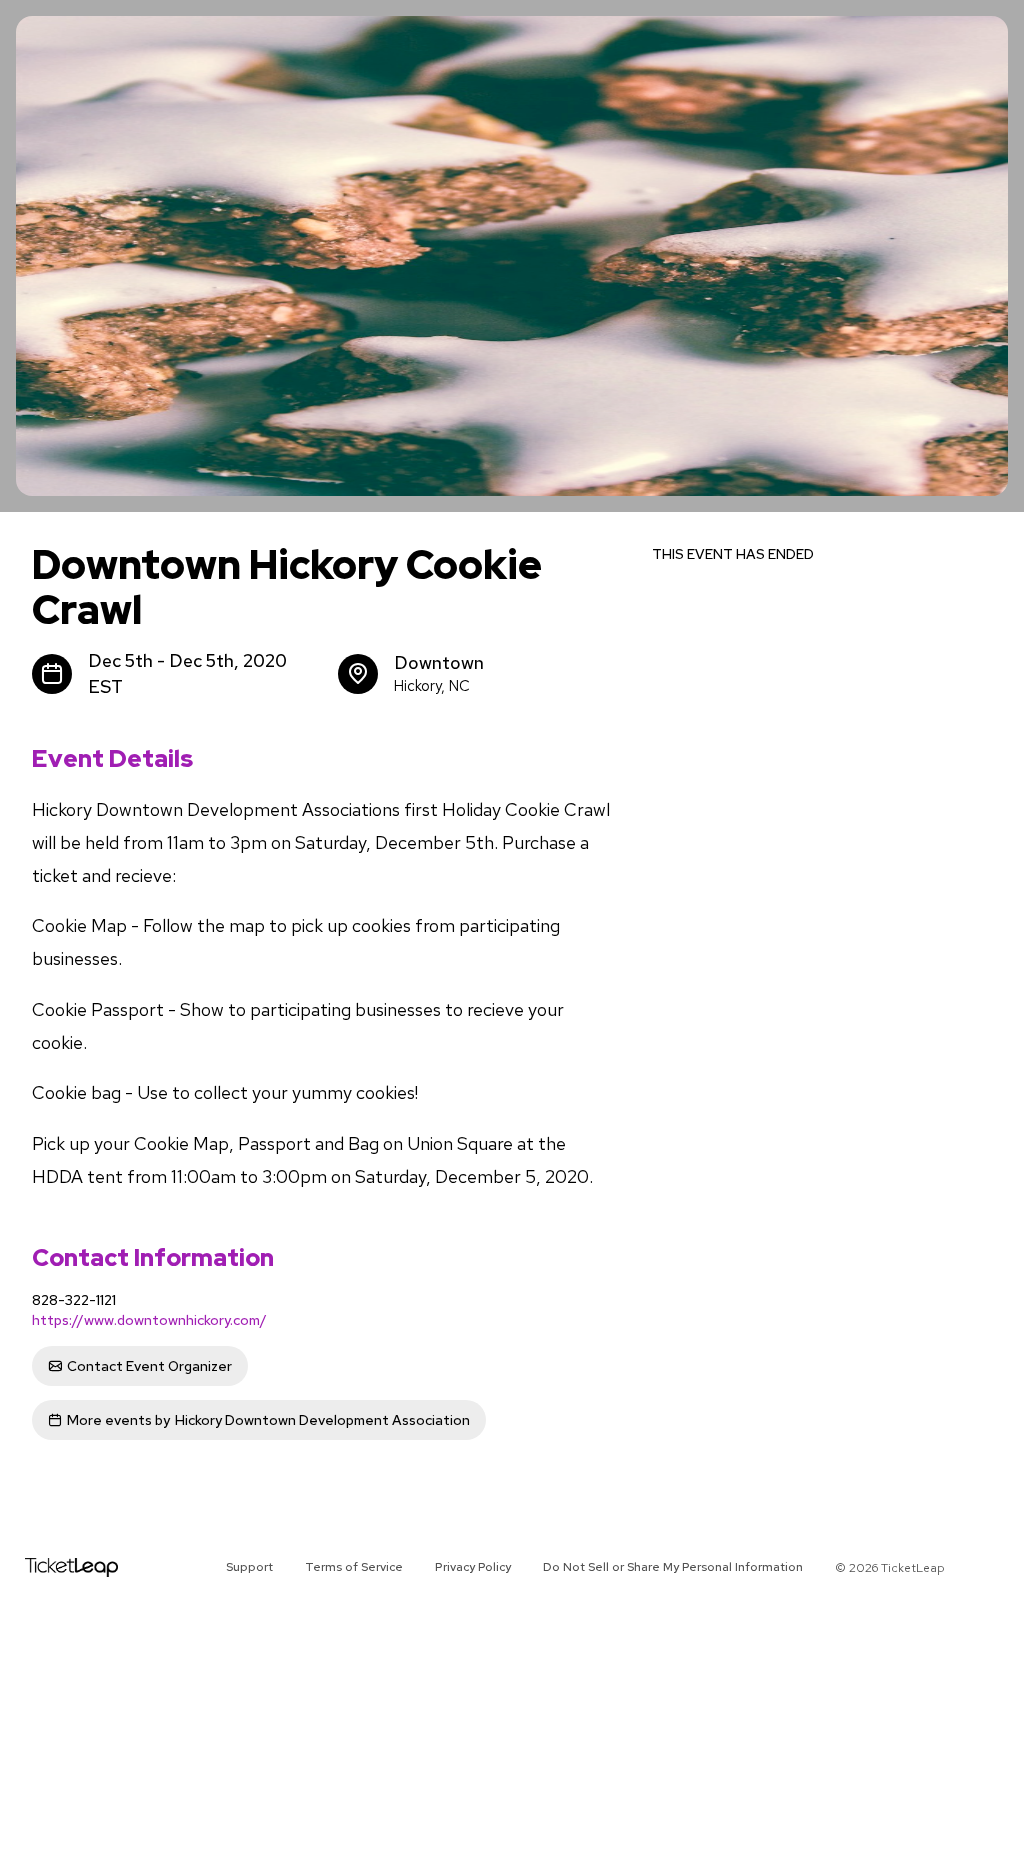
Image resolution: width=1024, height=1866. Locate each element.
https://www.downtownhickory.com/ (149, 1320)
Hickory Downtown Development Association (268, 1420)
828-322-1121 (74, 1300)
